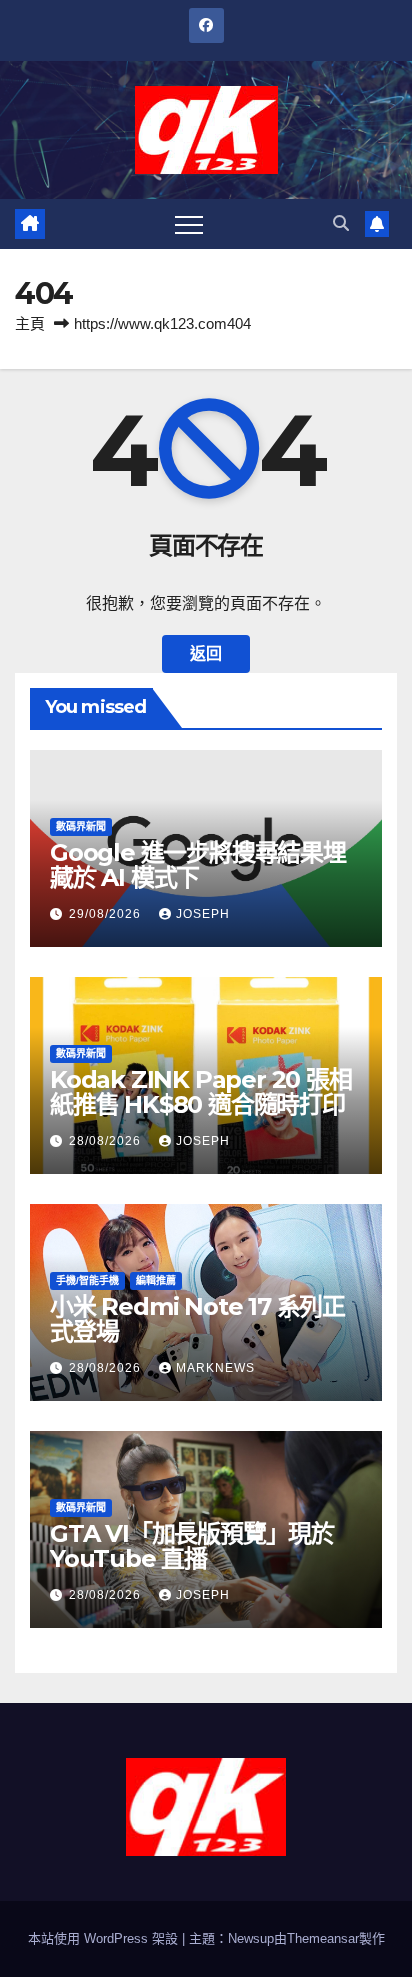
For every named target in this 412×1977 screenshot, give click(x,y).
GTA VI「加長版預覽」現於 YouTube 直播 (192, 1546)
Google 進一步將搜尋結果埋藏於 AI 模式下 (198, 865)
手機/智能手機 (87, 1280)
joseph (203, 914)
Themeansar (323, 1938)
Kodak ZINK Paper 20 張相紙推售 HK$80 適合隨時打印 (201, 1092)
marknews (215, 1368)
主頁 (30, 323)
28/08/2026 (107, 1141)
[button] (341, 223)
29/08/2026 (107, 914)
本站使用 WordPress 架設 (105, 1938)
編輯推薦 (156, 1280)
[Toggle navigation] (189, 224)
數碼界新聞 (81, 826)
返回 (206, 653)
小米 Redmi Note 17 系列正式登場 (197, 1319)
